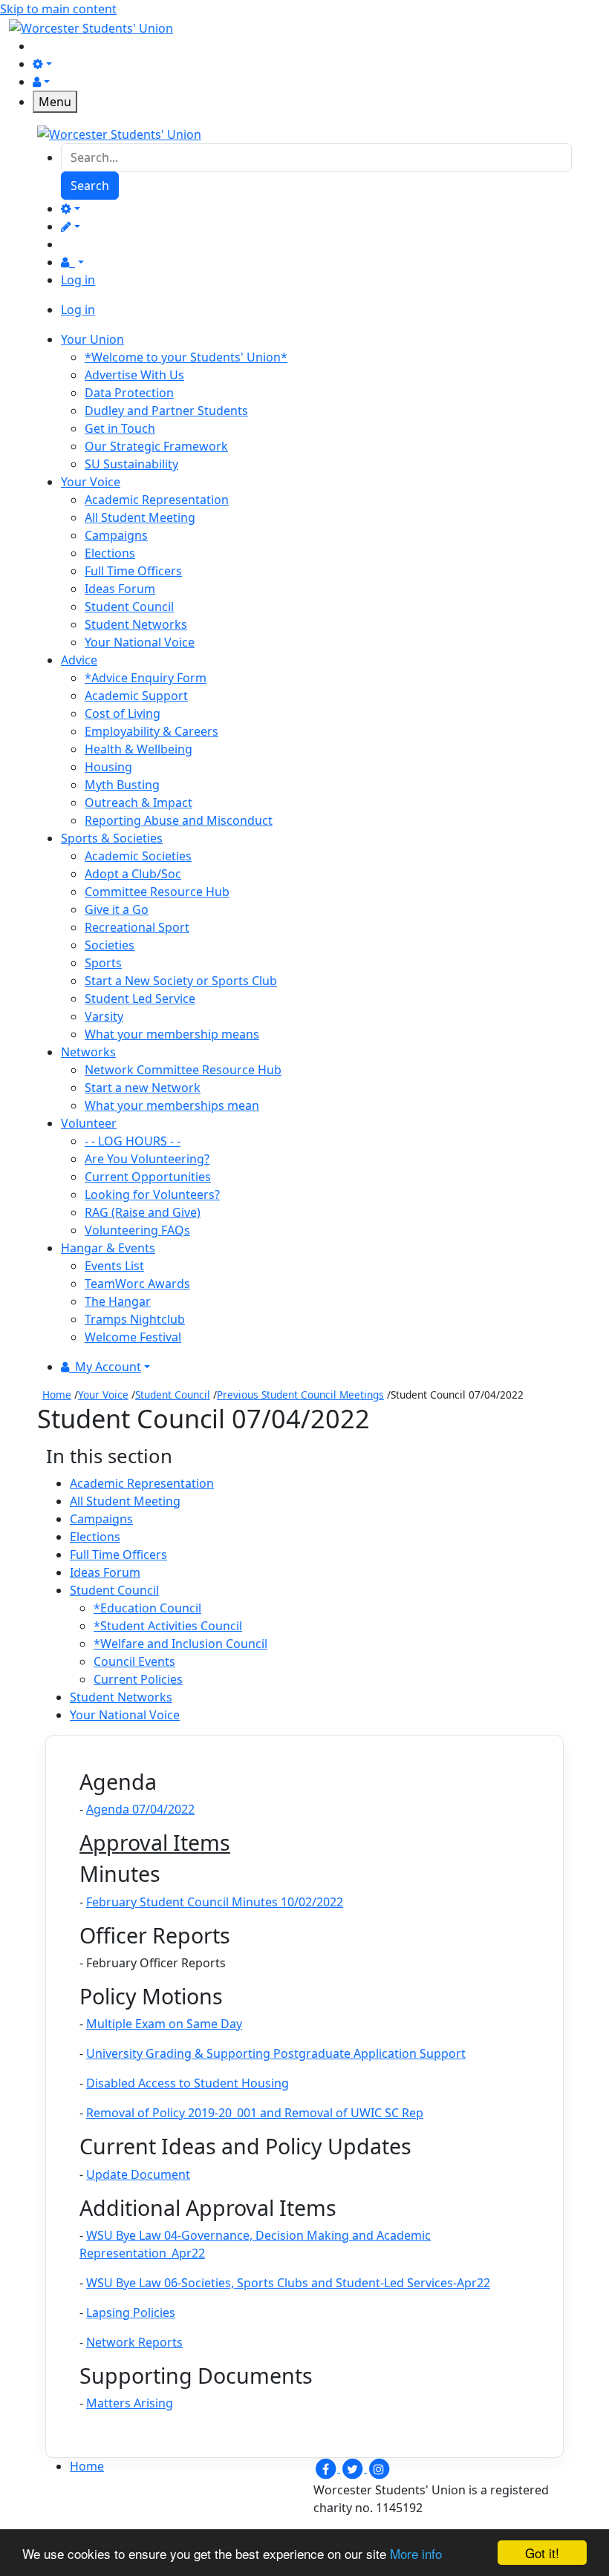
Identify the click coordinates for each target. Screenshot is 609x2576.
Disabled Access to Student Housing (188, 2083)
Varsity (104, 1016)
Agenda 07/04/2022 (140, 1809)
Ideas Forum (120, 589)
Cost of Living (123, 713)
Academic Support (136, 696)
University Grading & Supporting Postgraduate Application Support (276, 2053)
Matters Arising (130, 2403)
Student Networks (136, 624)
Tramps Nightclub (135, 1319)
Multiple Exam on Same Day (164, 2024)
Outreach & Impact (139, 802)
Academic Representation (157, 500)
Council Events (134, 1661)
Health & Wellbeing (139, 749)
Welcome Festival (133, 1337)
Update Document (138, 2174)
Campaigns (116, 535)
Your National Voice (140, 642)
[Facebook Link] (327, 2468)
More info (416, 2553)
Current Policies (138, 1679)
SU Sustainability (131, 464)
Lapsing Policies (131, 2312)
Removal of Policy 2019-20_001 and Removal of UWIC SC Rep (255, 2113)
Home (57, 1395)
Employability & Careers (152, 731)
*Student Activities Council (168, 1626)
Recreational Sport (137, 927)
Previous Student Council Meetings (300, 1395)
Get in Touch (120, 428)
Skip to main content (58, 9)
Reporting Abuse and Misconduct (179, 820)
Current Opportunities (148, 1177)
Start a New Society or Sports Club (181, 981)
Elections (110, 553)
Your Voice (103, 1395)
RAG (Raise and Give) (143, 1212)
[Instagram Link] (379, 2468)
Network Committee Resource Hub (183, 1070)
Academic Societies (138, 856)
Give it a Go (117, 909)
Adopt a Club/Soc (133, 874)
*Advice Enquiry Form (146, 678)
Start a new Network (143, 1088)
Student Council (129, 607)
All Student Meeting (140, 517)
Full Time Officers (133, 571)
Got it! (542, 2553)
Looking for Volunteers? (152, 1194)
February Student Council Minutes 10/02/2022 (215, 1902)
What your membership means (172, 1034)
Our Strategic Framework (156, 446)
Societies (110, 945)
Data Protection (129, 393)
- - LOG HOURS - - (133, 1141)
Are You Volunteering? (147, 1159)
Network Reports (134, 2342)
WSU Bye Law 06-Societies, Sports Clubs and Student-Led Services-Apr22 (288, 2283)
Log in (78, 280)
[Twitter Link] (354, 2468)
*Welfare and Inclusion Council (180, 1644)
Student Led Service (140, 998)
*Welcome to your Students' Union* (186, 357)
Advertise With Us (134, 375)
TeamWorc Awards (137, 1284)
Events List (114, 1266)
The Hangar (118, 1301)
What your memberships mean (172, 1105)
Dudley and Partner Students (166, 411)
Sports (103, 963)
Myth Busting (122, 785)
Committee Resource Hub (157, 892)
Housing (108, 767)
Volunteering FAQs (137, 1230)
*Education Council (147, 1608)
